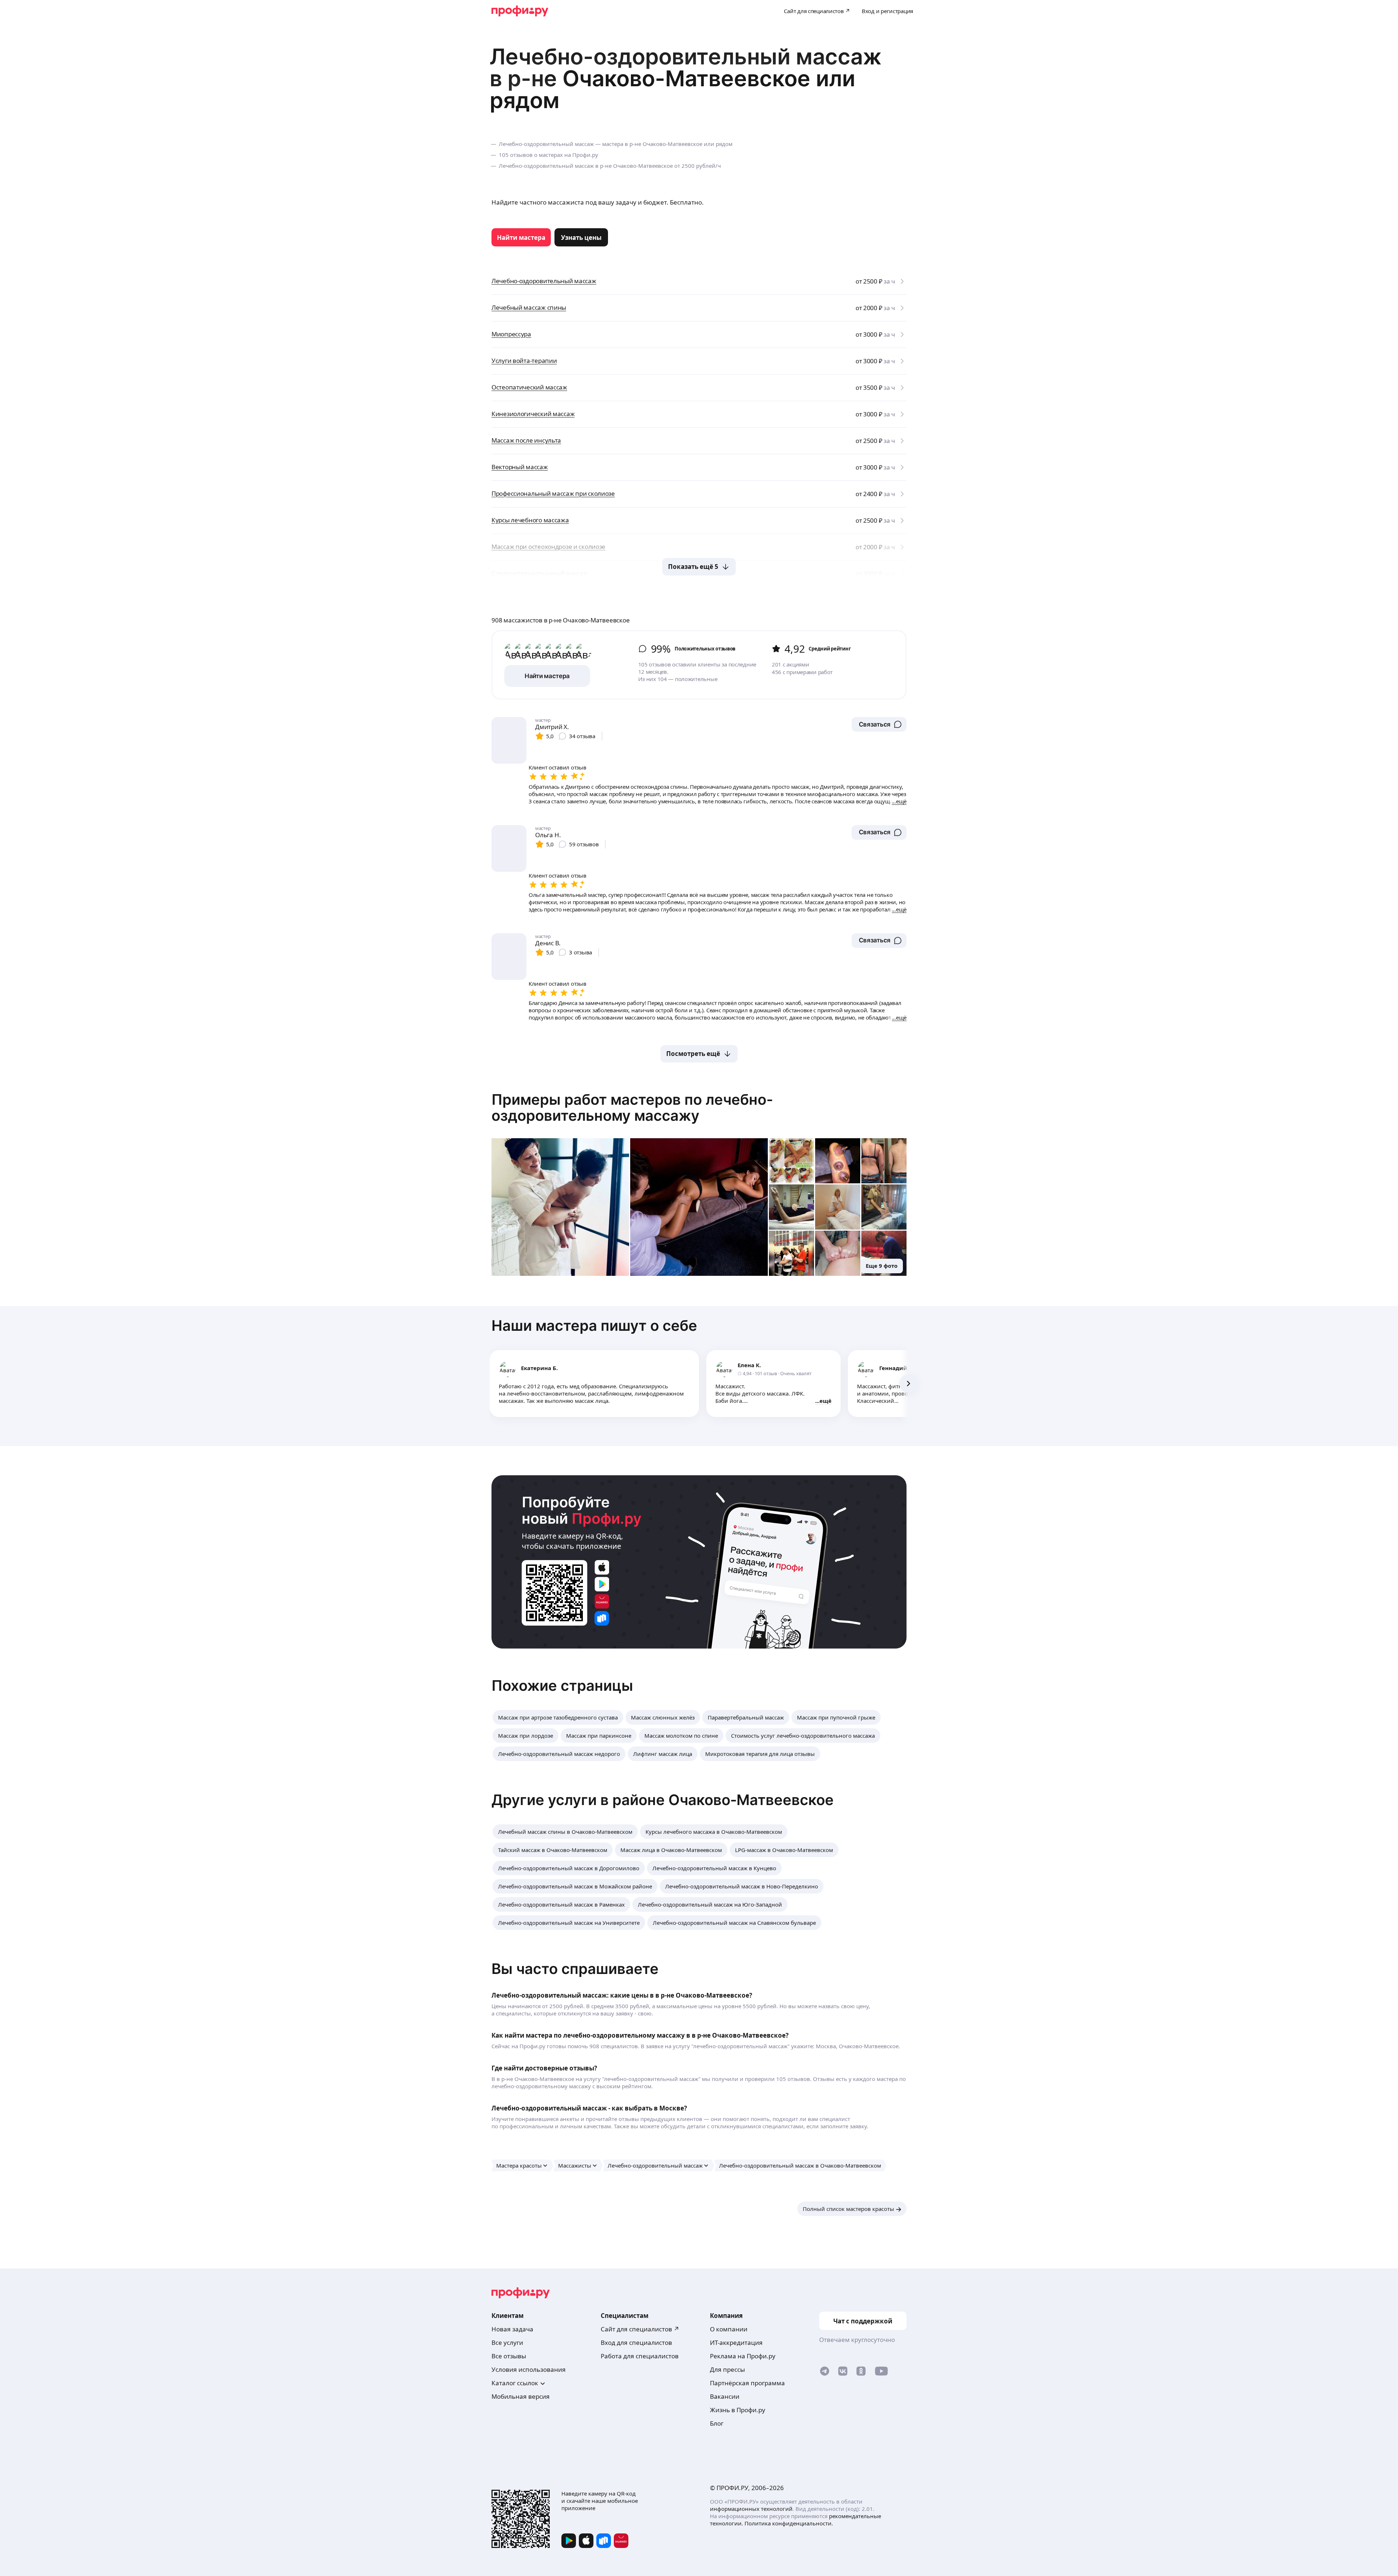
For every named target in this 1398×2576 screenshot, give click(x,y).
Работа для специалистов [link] (640, 2356)
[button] (879, 724)
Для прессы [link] (727, 2369)
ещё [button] (826, 1401)
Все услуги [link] (507, 2342)
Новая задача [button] (512, 2329)
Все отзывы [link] (509, 2356)
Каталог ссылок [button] (515, 2383)
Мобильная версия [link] (521, 2396)
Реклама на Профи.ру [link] (743, 2356)
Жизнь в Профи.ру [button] (738, 2410)
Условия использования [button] (529, 2369)
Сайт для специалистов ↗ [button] (640, 2329)
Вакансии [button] (725, 2396)
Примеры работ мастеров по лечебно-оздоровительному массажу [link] (632, 1107)
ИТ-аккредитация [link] (736, 2342)
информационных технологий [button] (751, 2509)
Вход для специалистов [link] (636, 2342)
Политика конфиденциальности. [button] (789, 2523)
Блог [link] (717, 2423)
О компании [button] (729, 2329)
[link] (521, 237)
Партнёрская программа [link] (747, 2383)
